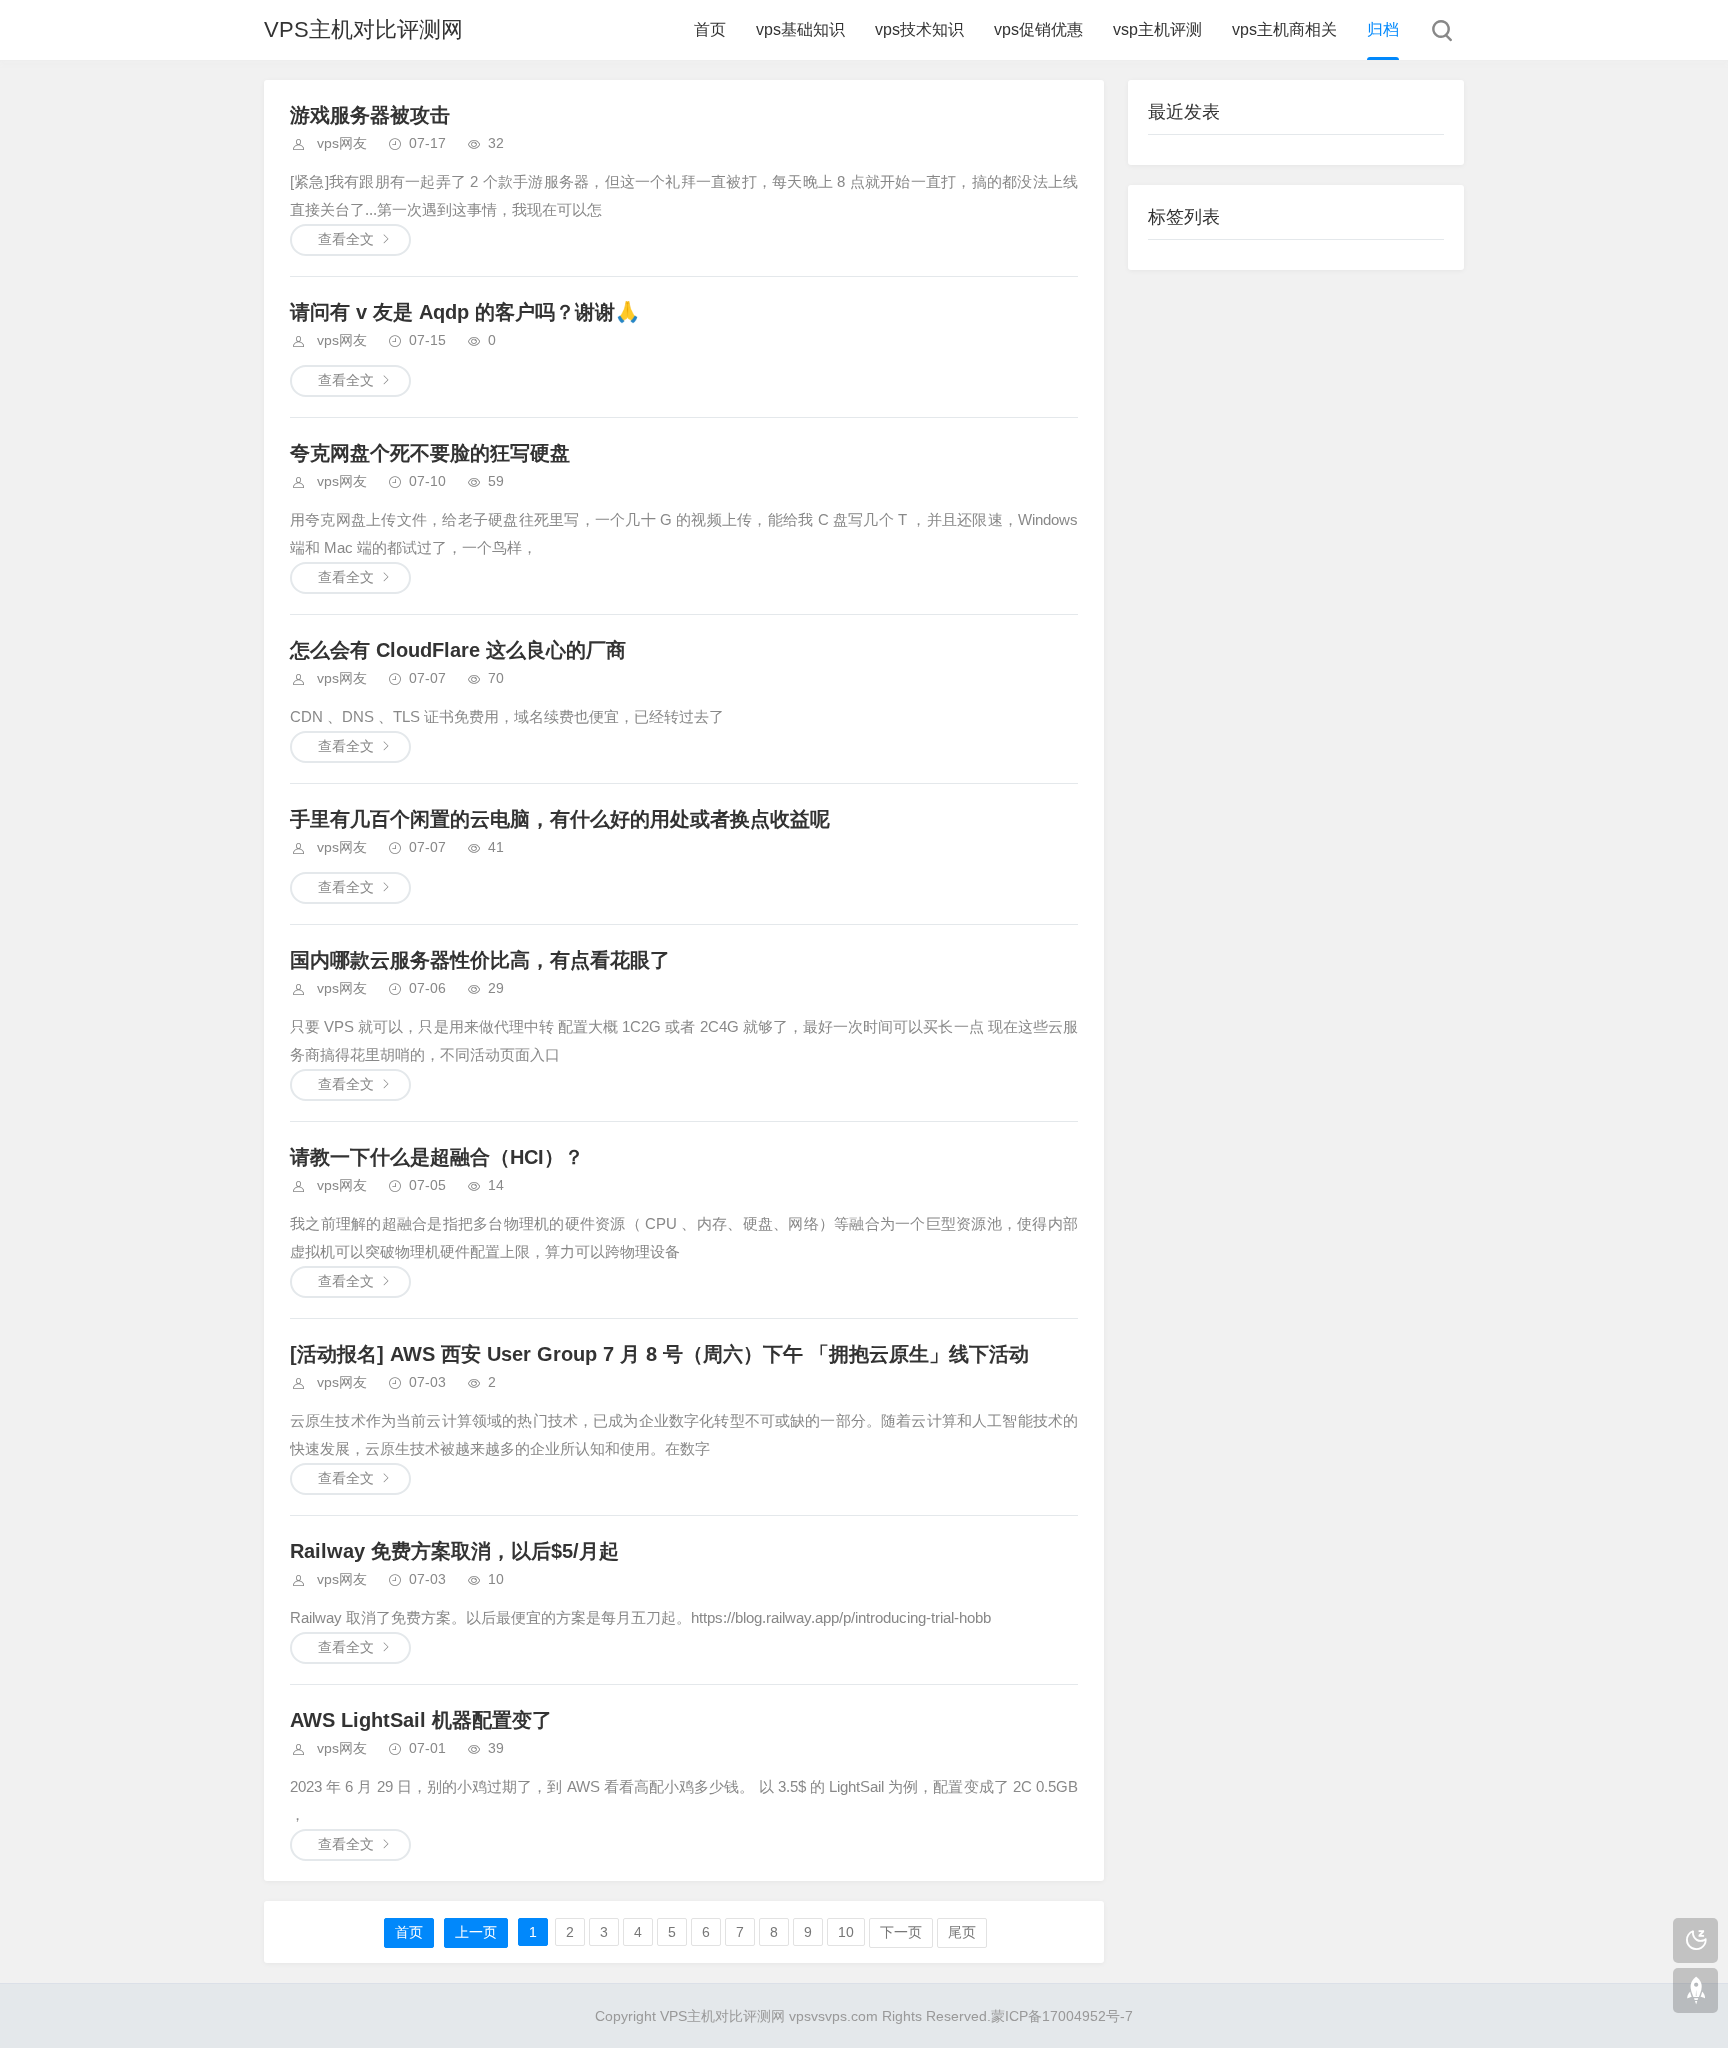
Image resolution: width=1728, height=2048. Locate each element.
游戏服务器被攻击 (370, 115)
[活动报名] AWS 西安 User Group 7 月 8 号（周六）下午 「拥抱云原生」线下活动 (659, 1354)
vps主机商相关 (1284, 29)
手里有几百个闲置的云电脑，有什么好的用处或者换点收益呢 (560, 819)
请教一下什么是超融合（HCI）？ (437, 1157)
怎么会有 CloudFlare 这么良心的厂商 (458, 650)
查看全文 (346, 239)
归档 (1383, 29)
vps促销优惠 (1038, 29)
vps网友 (342, 143)
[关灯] (1695, 1940)
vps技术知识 (919, 29)
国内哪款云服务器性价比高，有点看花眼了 (480, 960)
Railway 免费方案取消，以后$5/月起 (454, 1551)
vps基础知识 (800, 29)
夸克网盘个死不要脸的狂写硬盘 (430, 453)
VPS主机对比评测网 (363, 29)
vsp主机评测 (1157, 29)
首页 (710, 29)
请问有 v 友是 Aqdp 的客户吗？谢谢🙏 (465, 312)
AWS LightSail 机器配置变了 (421, 1720)
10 (846, 1932)
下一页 (901, 1932)
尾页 (962, 1932)
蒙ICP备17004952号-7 (1062, 2016)
